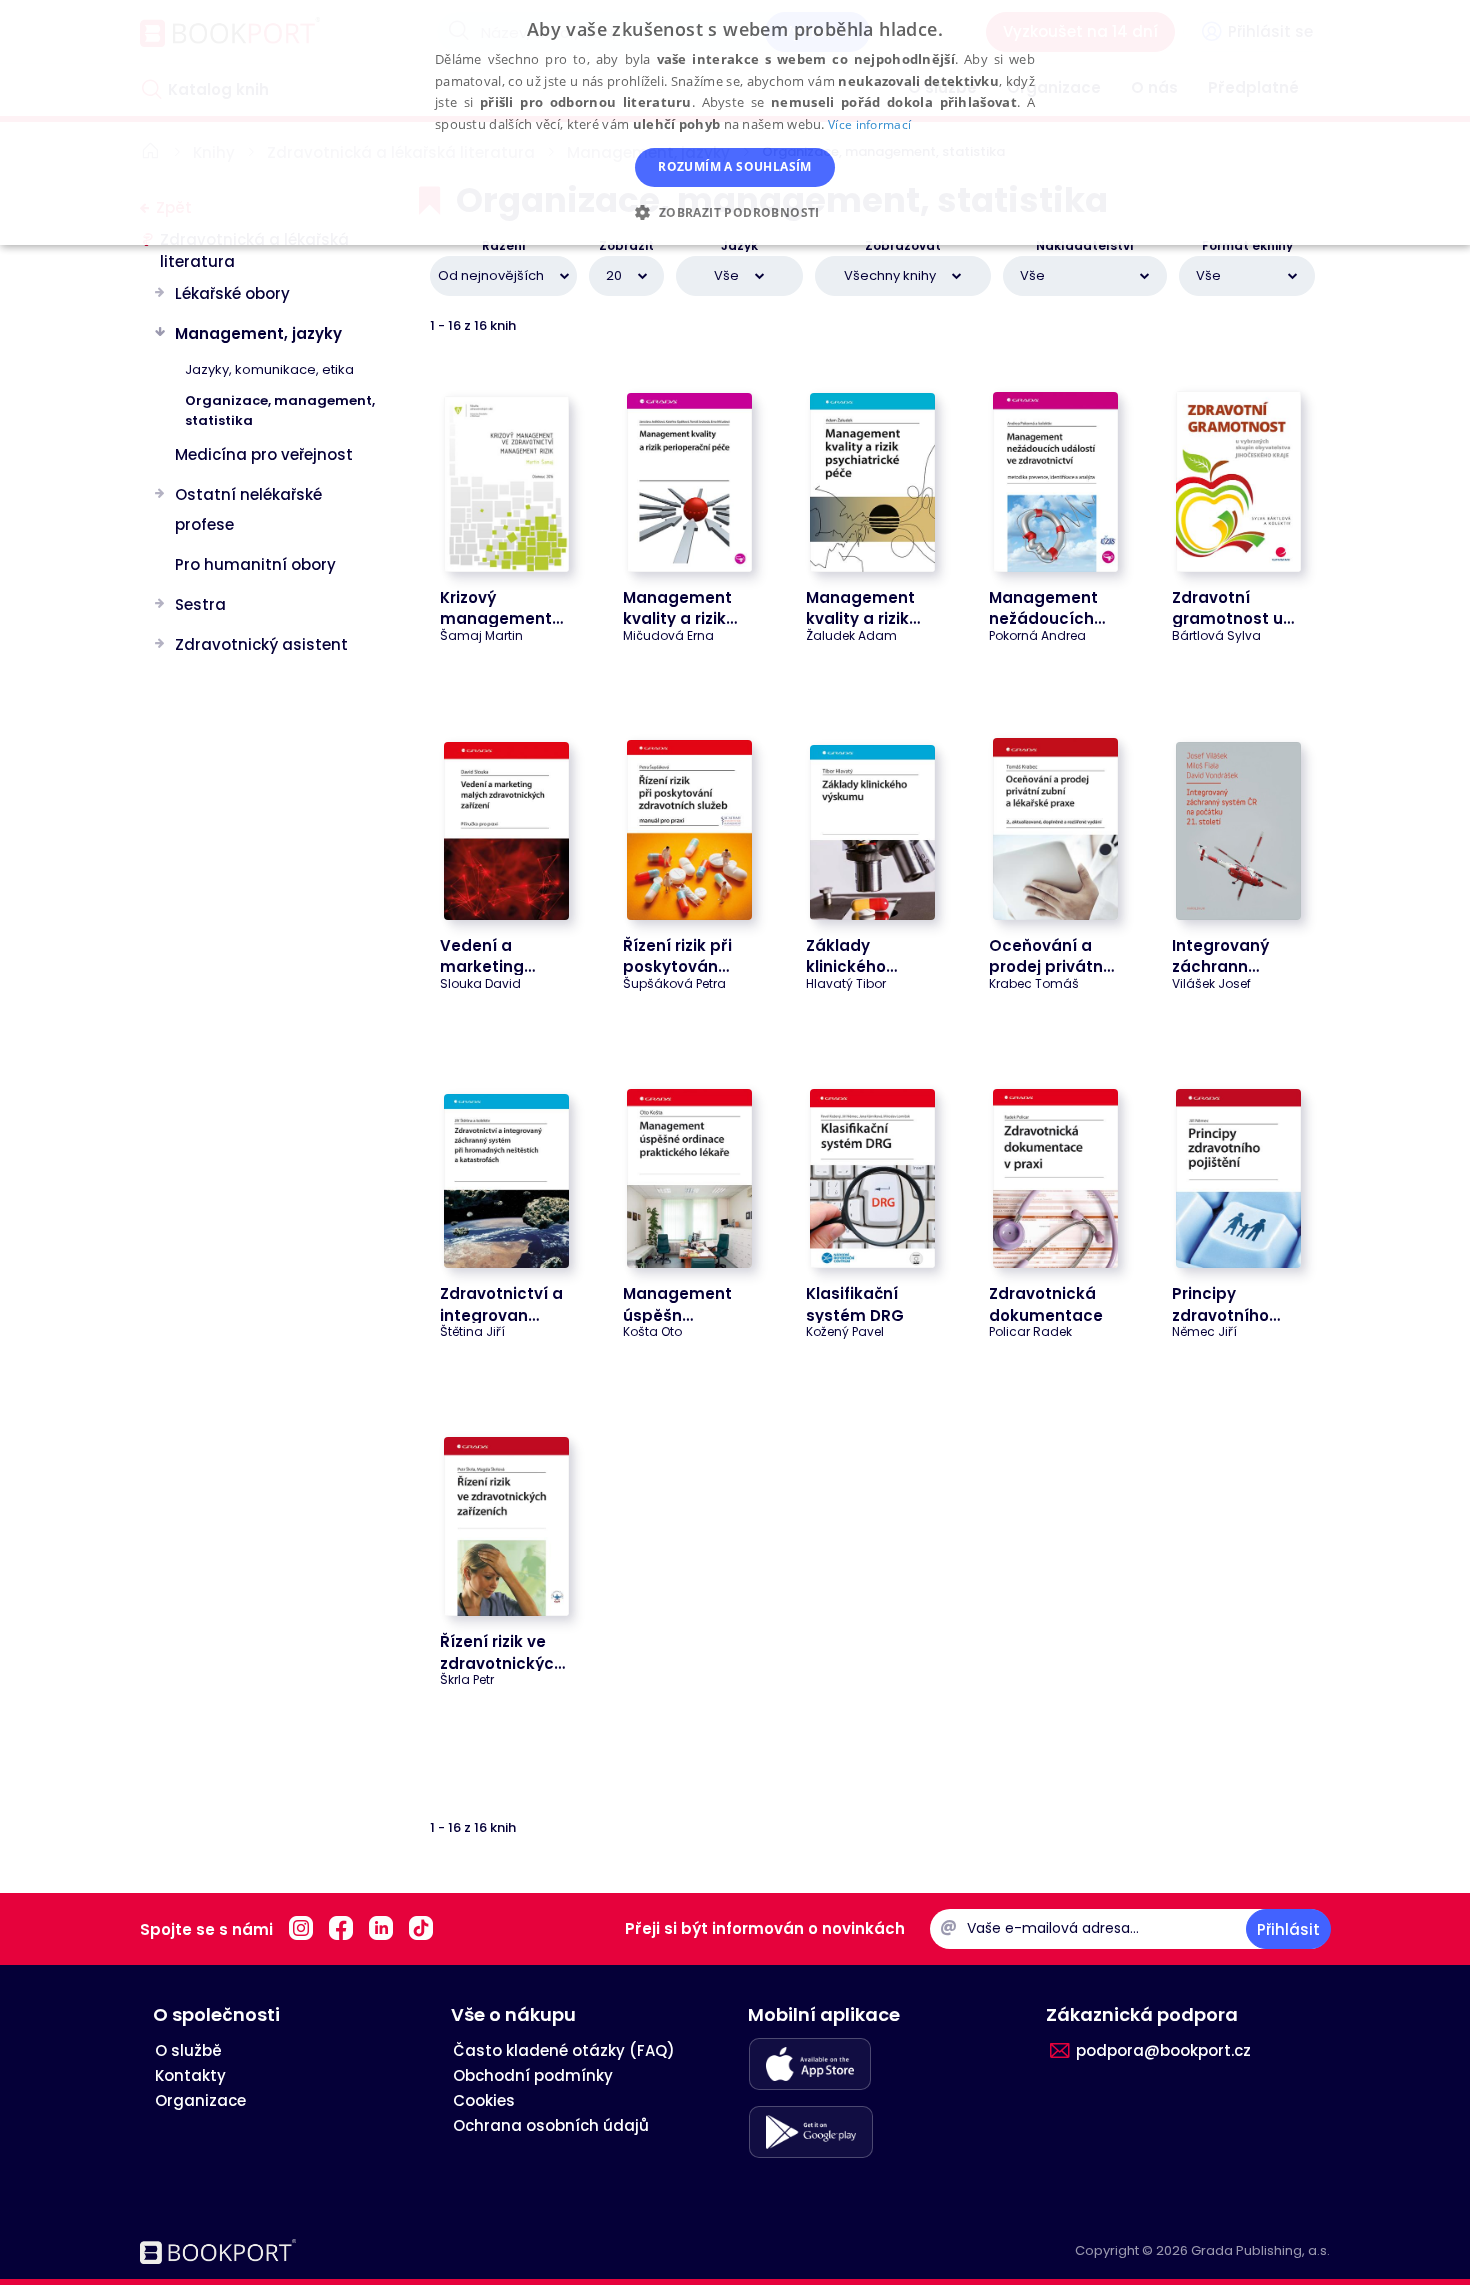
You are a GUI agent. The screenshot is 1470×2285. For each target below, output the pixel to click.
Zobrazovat (903, 246)
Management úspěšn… (677, 1304)
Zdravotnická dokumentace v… (1046, 1315)
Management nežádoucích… (1047, 608)
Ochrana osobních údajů (551, 2125)
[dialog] (735, 122)
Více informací (869, 124)
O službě (188, 2050)
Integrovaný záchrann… (1220, 956)
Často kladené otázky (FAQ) (564, 2050)
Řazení (504, 246)
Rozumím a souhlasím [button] (735, 166)
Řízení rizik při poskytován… (677, 956)
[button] (734, 211)
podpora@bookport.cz (1163, 2050)
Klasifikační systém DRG (855, 1304)
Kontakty (190, 2075)
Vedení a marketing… (487, 956)
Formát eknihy (1247, 246)
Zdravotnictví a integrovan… (501, 1304)
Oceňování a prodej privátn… (1051, 956)
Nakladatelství (1085, 246)
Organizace (200, 2100)
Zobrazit (626, 246)
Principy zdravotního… (1226, 1304)
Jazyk (739, 246)
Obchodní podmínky (533, 2075)
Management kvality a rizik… (680, 608)
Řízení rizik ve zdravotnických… (507, 1652)
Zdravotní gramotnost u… (1233, 608)
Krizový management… (501, 608)
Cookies (484, 2100)
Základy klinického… (851, 956)
